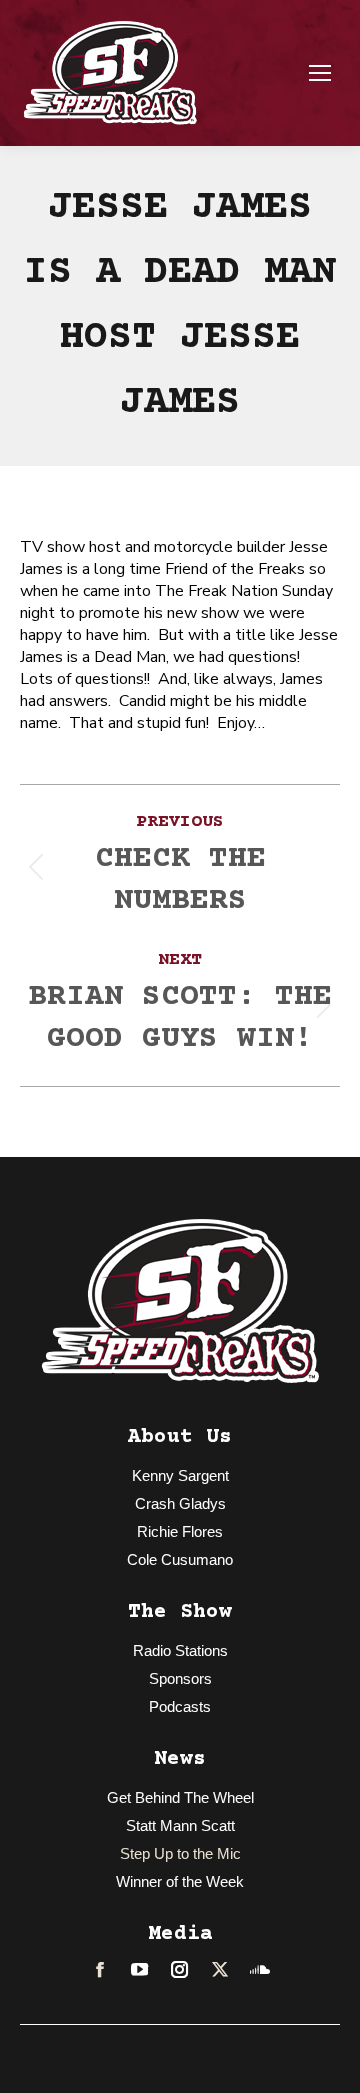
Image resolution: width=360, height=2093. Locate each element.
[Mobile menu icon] (320, 73)
